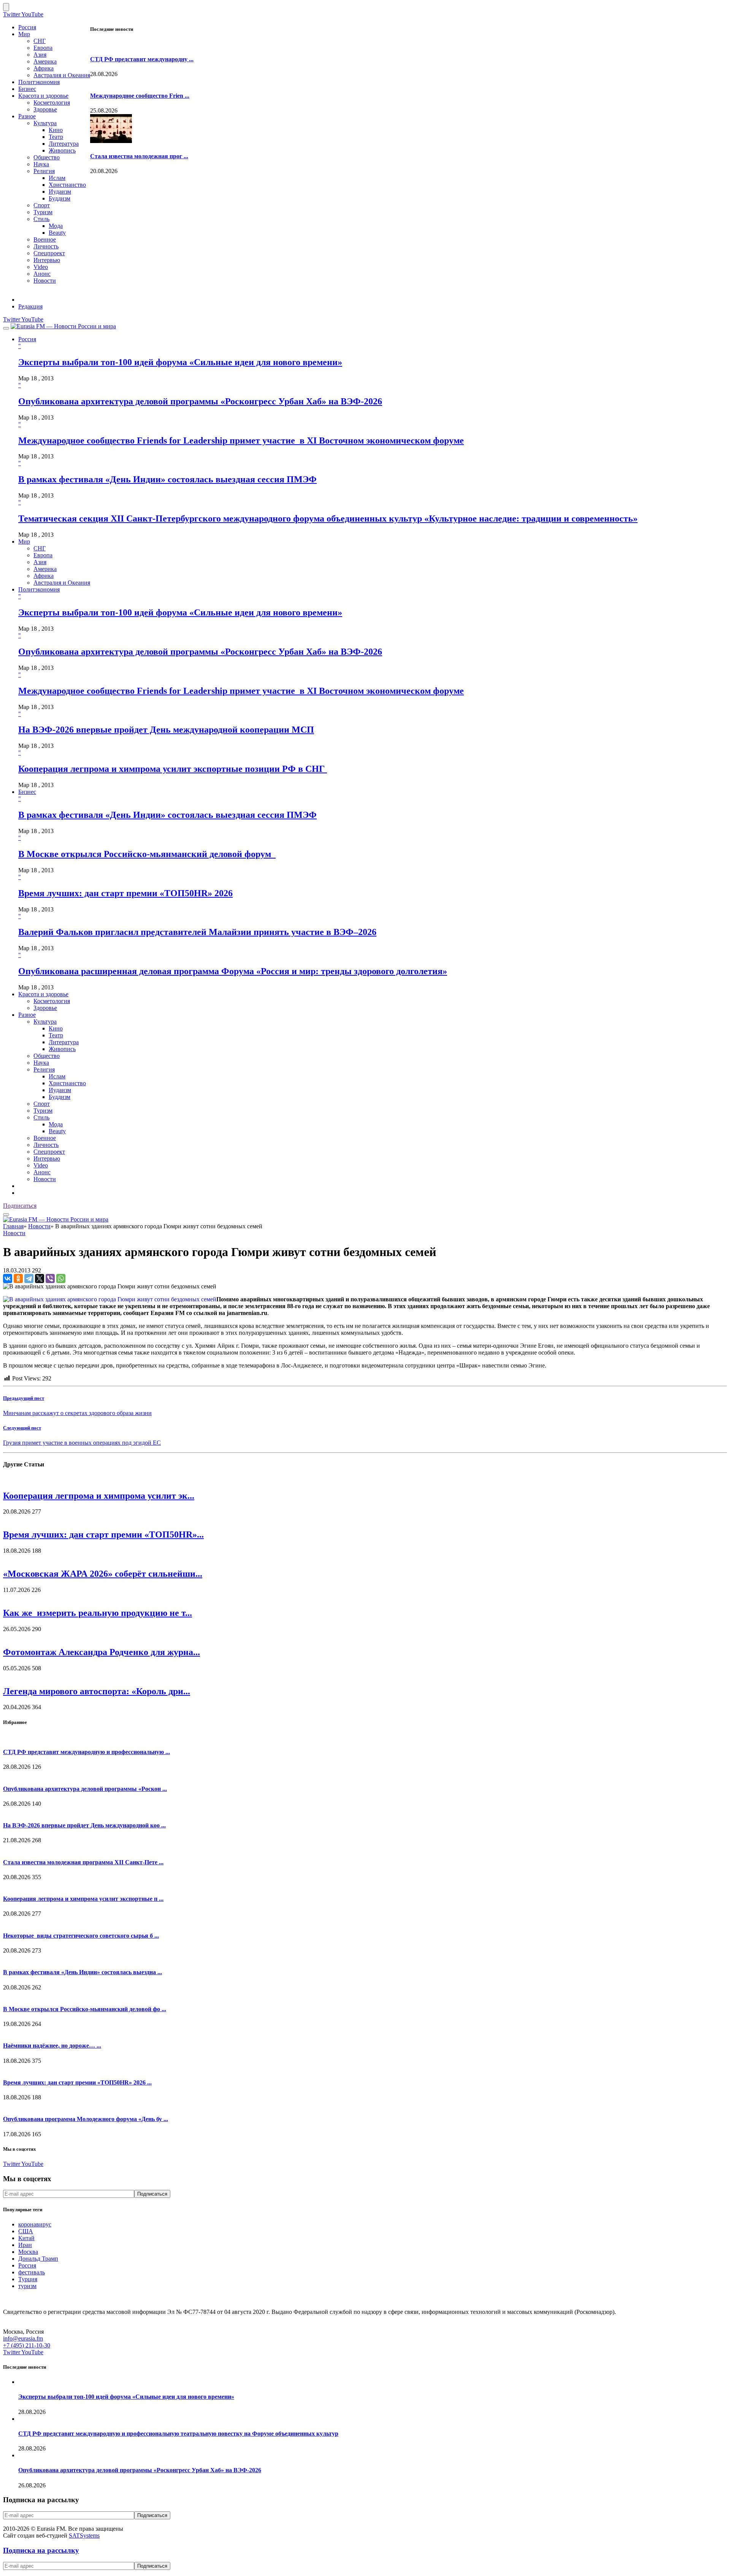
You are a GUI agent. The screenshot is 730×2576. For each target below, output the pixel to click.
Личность (46, 246)
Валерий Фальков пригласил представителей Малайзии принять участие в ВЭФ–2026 (197, 932)
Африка (44, 68)
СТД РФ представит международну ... (142, 59)
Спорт (42, 205)
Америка (45, 61)
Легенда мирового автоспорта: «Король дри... (97, 1691)
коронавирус (35, 2224)
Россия (27, 27)
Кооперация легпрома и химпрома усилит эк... (99, 1496)
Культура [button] (45, 1022)
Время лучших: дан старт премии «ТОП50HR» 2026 (125, 893)
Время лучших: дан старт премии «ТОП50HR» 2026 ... (77, 2082)
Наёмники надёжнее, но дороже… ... (52, 2046)
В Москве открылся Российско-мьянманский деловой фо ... (85, 2009)
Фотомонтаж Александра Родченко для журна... (102, 1652)
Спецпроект (49, 253)
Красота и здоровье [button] (43, 994)
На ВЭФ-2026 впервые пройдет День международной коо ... (84, 1825)
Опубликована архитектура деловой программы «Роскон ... (85, 1789)
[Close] (6, 7)
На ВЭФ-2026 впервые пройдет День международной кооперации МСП (166, 730)
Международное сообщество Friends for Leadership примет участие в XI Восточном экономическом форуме (241, 440)
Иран (25, 2245)
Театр (56, 137)
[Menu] (6, 328)
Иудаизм (60, 192)
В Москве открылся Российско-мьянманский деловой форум (147, 854)
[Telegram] (29, 1278)
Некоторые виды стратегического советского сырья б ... (81, 1936)
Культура (45, 123)
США (26, 2231)
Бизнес (27, 89)
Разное (27, 116)
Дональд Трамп (38, 2259)
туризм (27, 2286)
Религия (44, 171)
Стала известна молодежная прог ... (139, 156)
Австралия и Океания (62, 75)
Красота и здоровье (43, 96)
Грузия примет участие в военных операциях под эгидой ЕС (82, 1443)
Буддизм (60, 198)
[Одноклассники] (18, 1278)
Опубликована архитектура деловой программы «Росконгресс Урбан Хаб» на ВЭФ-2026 (200, 401)
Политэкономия (39, 82)
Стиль (41, 219)
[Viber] (50, 1278)
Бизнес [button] (27, 792)
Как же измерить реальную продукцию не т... (98, 1613)
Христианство (67, 185)
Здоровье (45, 109)
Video (41, 267)
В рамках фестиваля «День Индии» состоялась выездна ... (83, 1972)
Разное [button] (27, 1015)
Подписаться (20, 1206)
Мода (56, 226)
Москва (28, 2252)
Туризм (43, 212)
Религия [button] (44, 1069)
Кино (56, 130)
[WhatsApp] (61, 1278)
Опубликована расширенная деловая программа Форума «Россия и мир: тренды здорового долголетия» (233, 971)
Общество (47, 157)
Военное (45, 239)
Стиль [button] (41, 1117)
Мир (24, 34)
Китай (26, 2238)
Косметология (52, 103)
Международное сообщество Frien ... (140, 96)
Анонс (42, 274)
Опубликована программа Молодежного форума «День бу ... (86, 2119)
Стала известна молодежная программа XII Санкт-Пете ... (83, 1862)
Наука (41, 164)
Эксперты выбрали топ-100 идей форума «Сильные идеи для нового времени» (180, 362)
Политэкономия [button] (39, 589)
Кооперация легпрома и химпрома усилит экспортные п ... (83, 1899)
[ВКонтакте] (8, 1278)
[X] (40, 1278)
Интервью (47, 260)
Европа (43, 48)
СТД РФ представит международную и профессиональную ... (86, 1752)
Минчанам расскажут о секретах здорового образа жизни (77, 1413)
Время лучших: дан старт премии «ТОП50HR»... (103, 1534)
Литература (64, 144)
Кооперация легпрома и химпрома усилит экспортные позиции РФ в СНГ (173, 769)
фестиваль (32, 2272)
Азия (40, 55)
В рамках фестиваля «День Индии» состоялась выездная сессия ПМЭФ (167, 479)
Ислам (57, 178)
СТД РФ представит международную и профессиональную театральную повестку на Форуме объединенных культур (178, 2434)
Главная (13, 1226)
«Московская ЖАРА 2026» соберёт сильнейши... (103, 1574)
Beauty (57, 233)
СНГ (40, 41)
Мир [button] (24, 541)
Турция (28, 2279)
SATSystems (84, 2535)
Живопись (62, 150)
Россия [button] (27, 339)
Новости (45, 281)
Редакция (30, 306)
